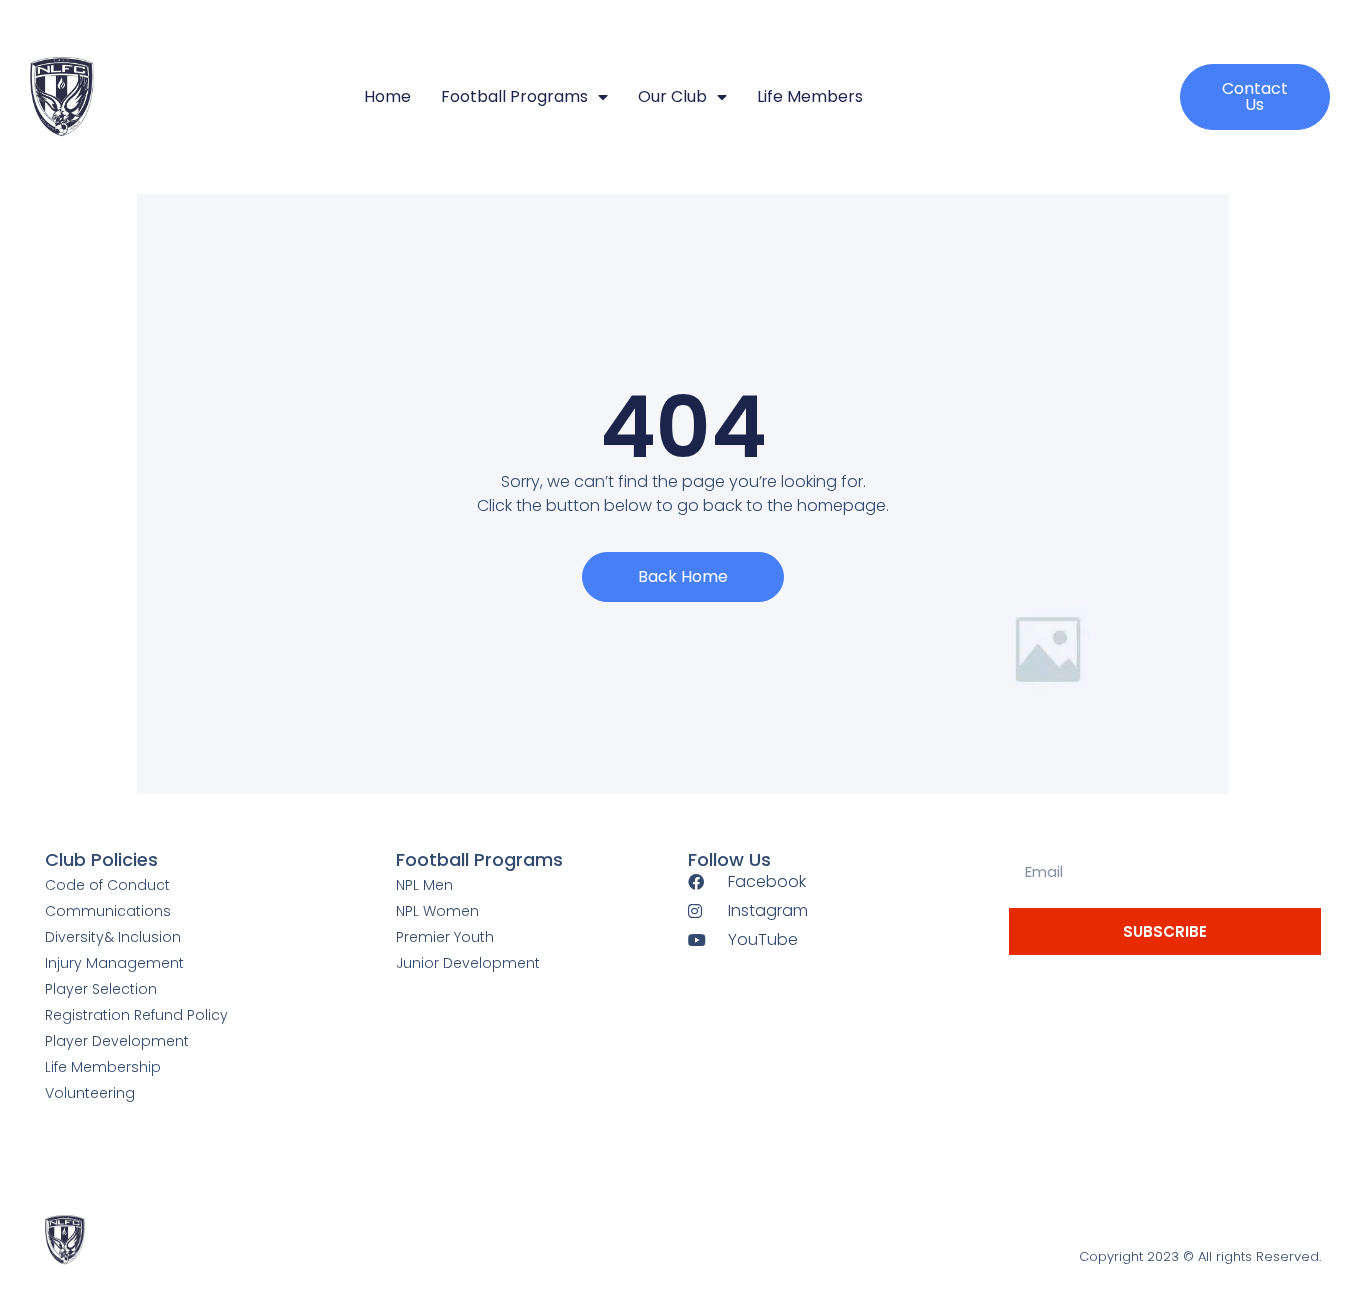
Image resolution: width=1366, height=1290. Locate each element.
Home (387, 96)
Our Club (672, 96)
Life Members (810, 96)
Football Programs (514, 96)
